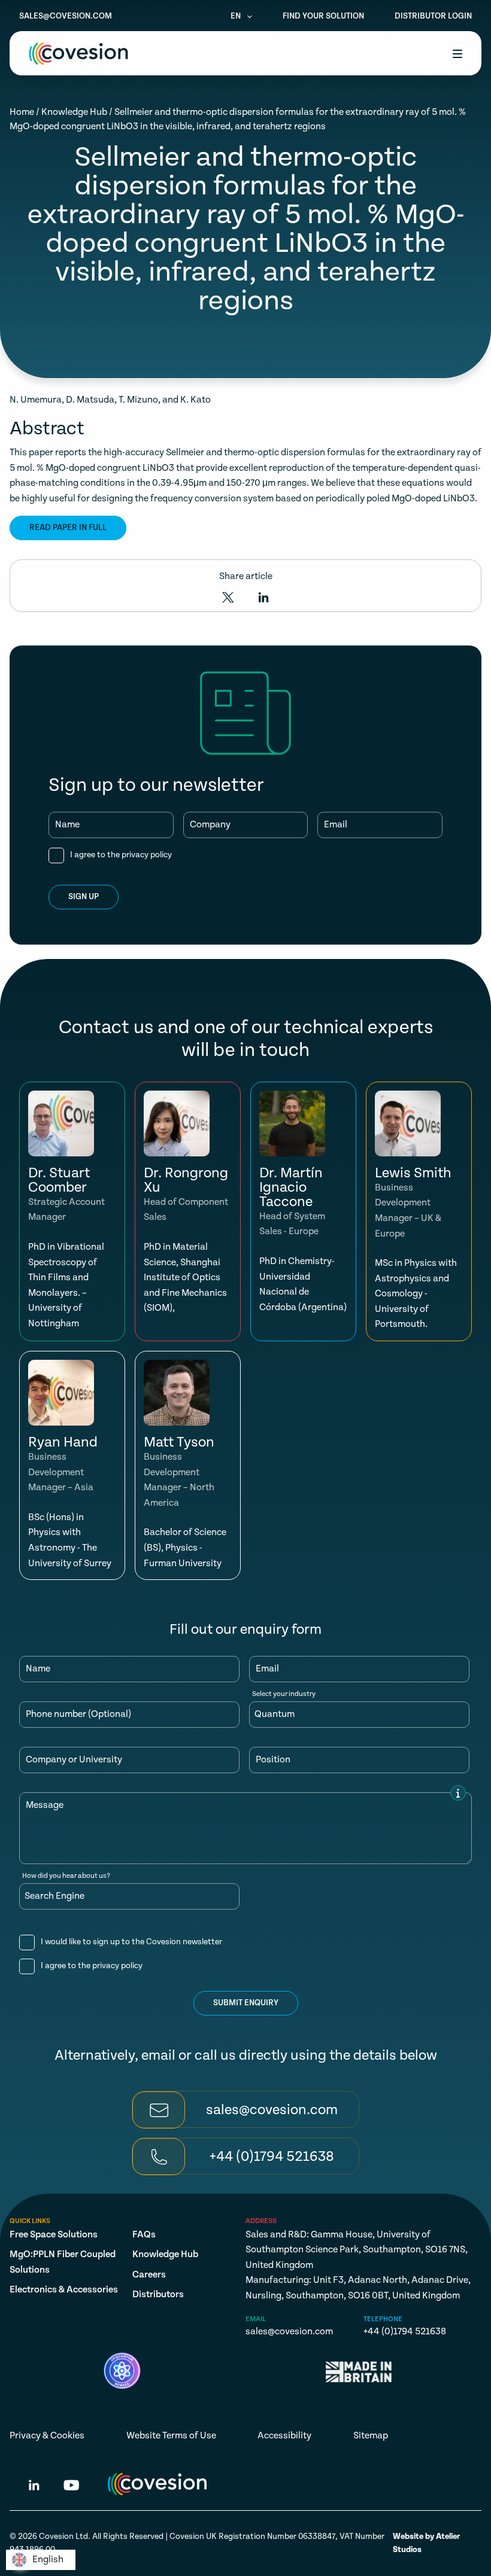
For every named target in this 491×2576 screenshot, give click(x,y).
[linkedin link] (34, 2487)
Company (210, 825)
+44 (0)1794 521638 (405, 2332)
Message (45, 1805)
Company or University (74, 1760)
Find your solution (323, 16)
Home (22, 112)
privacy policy (147, 855)
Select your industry (284, 1694)
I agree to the (121, 855)
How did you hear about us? (66, 1876)
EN (237, 16)
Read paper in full (68, 528)
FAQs (144, 2235)
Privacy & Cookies (47, 2436)
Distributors (158, 2295)
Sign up (84, 897)
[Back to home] (78, 54)
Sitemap (371, 2436)
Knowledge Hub (74, 112)
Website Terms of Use (171, 2436)
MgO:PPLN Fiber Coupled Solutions (63, 2262)
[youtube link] (71, 2487)
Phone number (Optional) (78, 1715)
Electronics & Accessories (64, 2290)
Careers (149, 2275)
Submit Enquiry (246, 2003)
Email (336, 825)
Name (67, 825)
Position (273, 1760)
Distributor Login (433, 16)
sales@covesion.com (66, 16)
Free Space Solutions (54, 2235)
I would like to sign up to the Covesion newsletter (131, 1942)
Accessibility (284, 2436)
